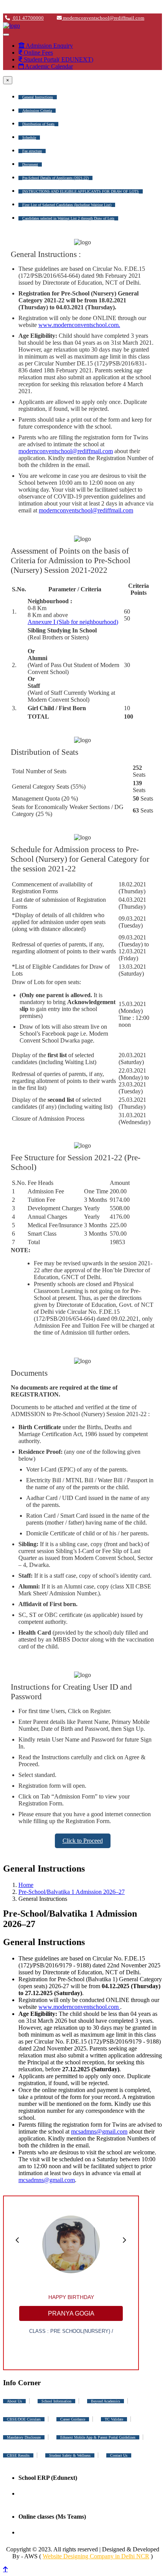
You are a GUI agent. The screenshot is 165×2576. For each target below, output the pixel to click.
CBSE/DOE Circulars (24, 2419)
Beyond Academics (106, 2401)
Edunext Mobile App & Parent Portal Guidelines (98, 2437)
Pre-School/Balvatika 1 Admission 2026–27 (72, 1892)
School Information (56, 2401)
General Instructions (38, 97)
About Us (14, 2401)
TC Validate (114, 2419)
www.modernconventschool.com (79, 2007)
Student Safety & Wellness (70, 2455)
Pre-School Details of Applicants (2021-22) (55, 178)
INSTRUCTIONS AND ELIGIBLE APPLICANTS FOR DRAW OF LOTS (81, 191)
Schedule (29, 138)
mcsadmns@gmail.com (99, 2131)
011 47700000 (28, 18)
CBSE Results (18, 2455)
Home (26, 1885)
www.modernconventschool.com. (79, 325)
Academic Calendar (48, 66)
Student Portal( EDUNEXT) (58, 59)
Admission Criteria (37, 111)
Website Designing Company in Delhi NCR (96, 2556)
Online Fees (38, 53)
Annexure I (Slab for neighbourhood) (73, 622)
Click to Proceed (83, 1841)
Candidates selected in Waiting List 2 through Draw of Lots (68, 218)
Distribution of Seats (38, 124)
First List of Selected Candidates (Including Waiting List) (67, 205)
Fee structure (32, 151)
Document (30, 164)
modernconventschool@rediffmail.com (103, 18)
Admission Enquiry (49, 46)
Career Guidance (73, 2419)
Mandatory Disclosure (24, 2437)
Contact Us (119, 2455)
